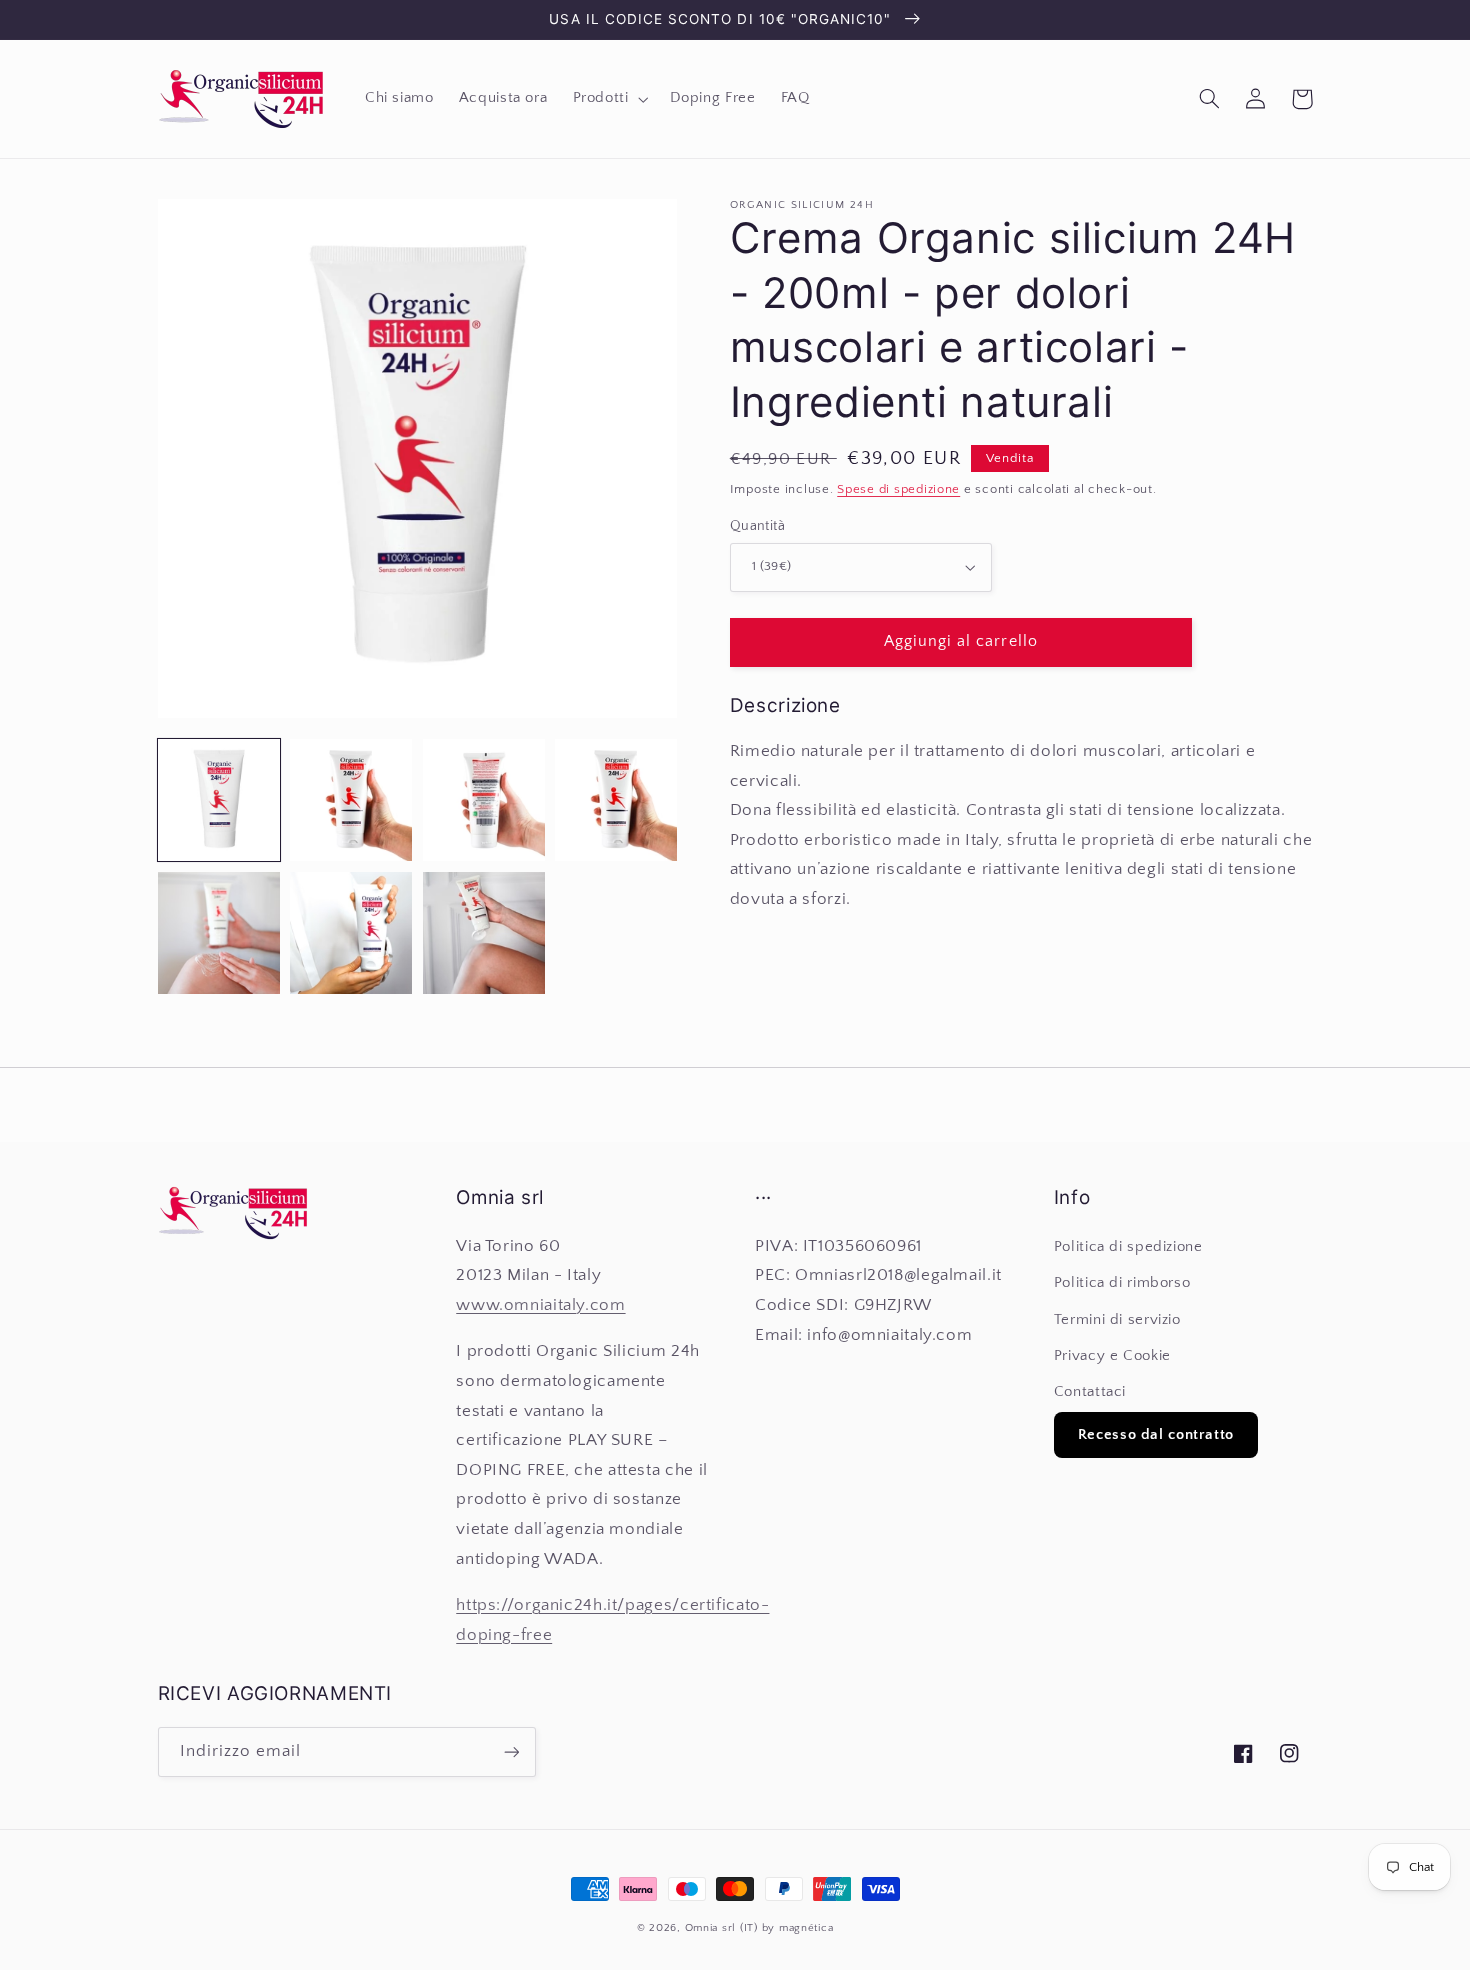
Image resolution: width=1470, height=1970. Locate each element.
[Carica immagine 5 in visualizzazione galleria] (351, 800)
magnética (806, 1928)
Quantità (757, 526)
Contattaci (1090, 1392)
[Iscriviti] (511, 1751)
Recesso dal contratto (1156, 1434)
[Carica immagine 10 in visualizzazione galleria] (219, 933)
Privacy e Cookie (1112, 1356)
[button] (608, 99)
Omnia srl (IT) (721, 1928)
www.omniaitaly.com (540, 1305)
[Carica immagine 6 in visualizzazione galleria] (484, 800)
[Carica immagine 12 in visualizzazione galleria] (484, 933)
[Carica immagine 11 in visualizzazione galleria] (351, 933)
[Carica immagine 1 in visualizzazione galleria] (219, 800)
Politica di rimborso (1122, 1283)
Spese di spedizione (898, 489)
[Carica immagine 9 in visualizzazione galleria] (616, 800)
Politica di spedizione (1128, 1247)
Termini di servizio (1117, 1320)
